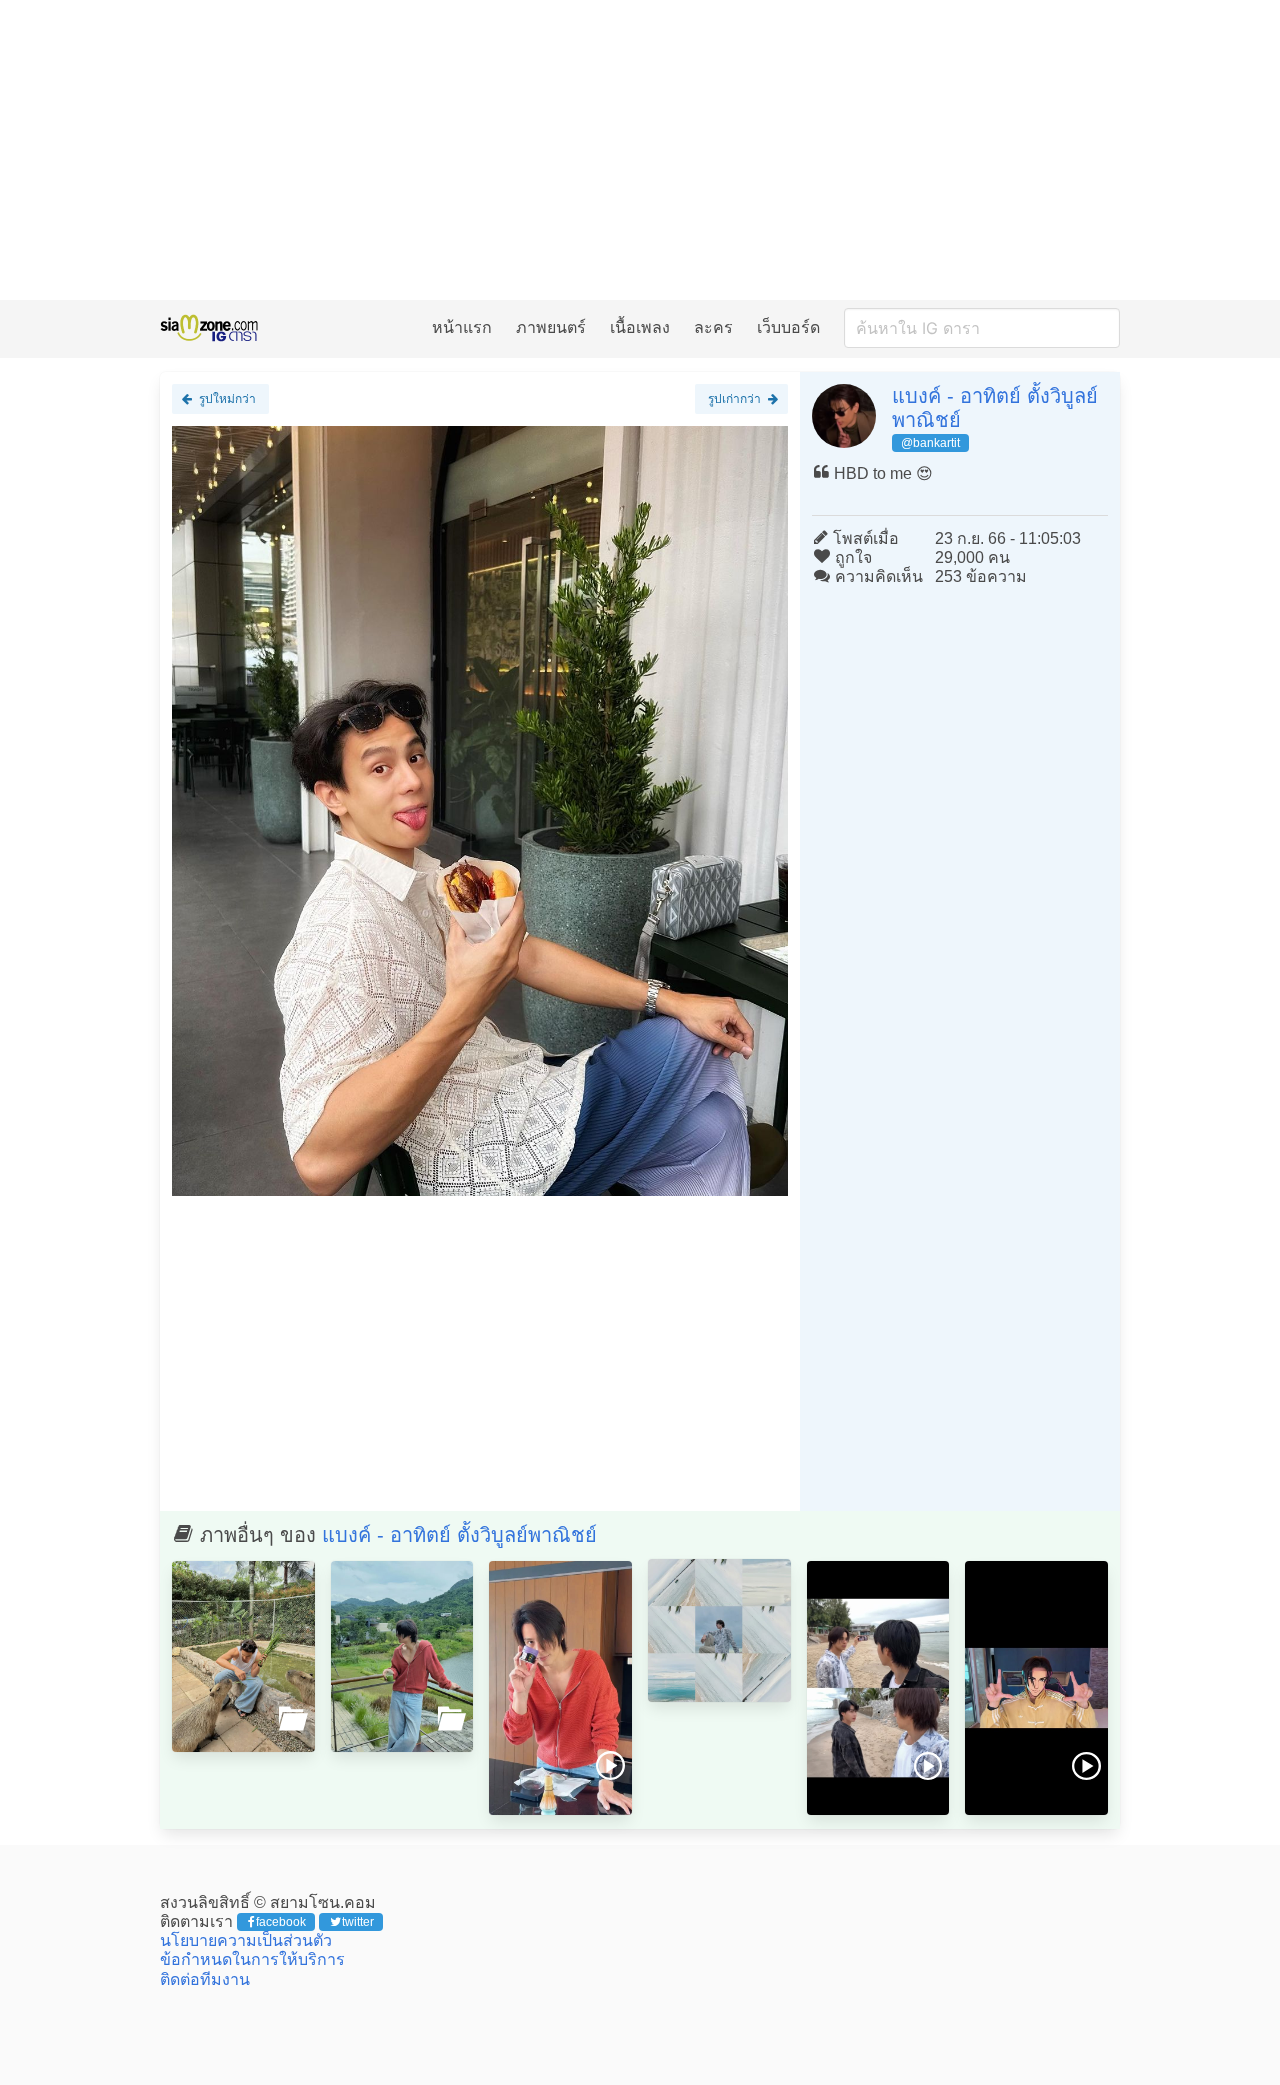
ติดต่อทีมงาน (205, 1979)
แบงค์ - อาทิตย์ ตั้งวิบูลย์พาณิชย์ (459, 1535)
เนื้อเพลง (640, 327)
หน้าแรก (462, 327)
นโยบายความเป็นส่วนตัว (246, 1940)
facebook (281, 1922)
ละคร (713, 327)
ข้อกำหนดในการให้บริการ (252, 1959)
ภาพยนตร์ (551, 327)
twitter (358, 1922)
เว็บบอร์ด (788, 327)
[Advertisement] (640, 150)
